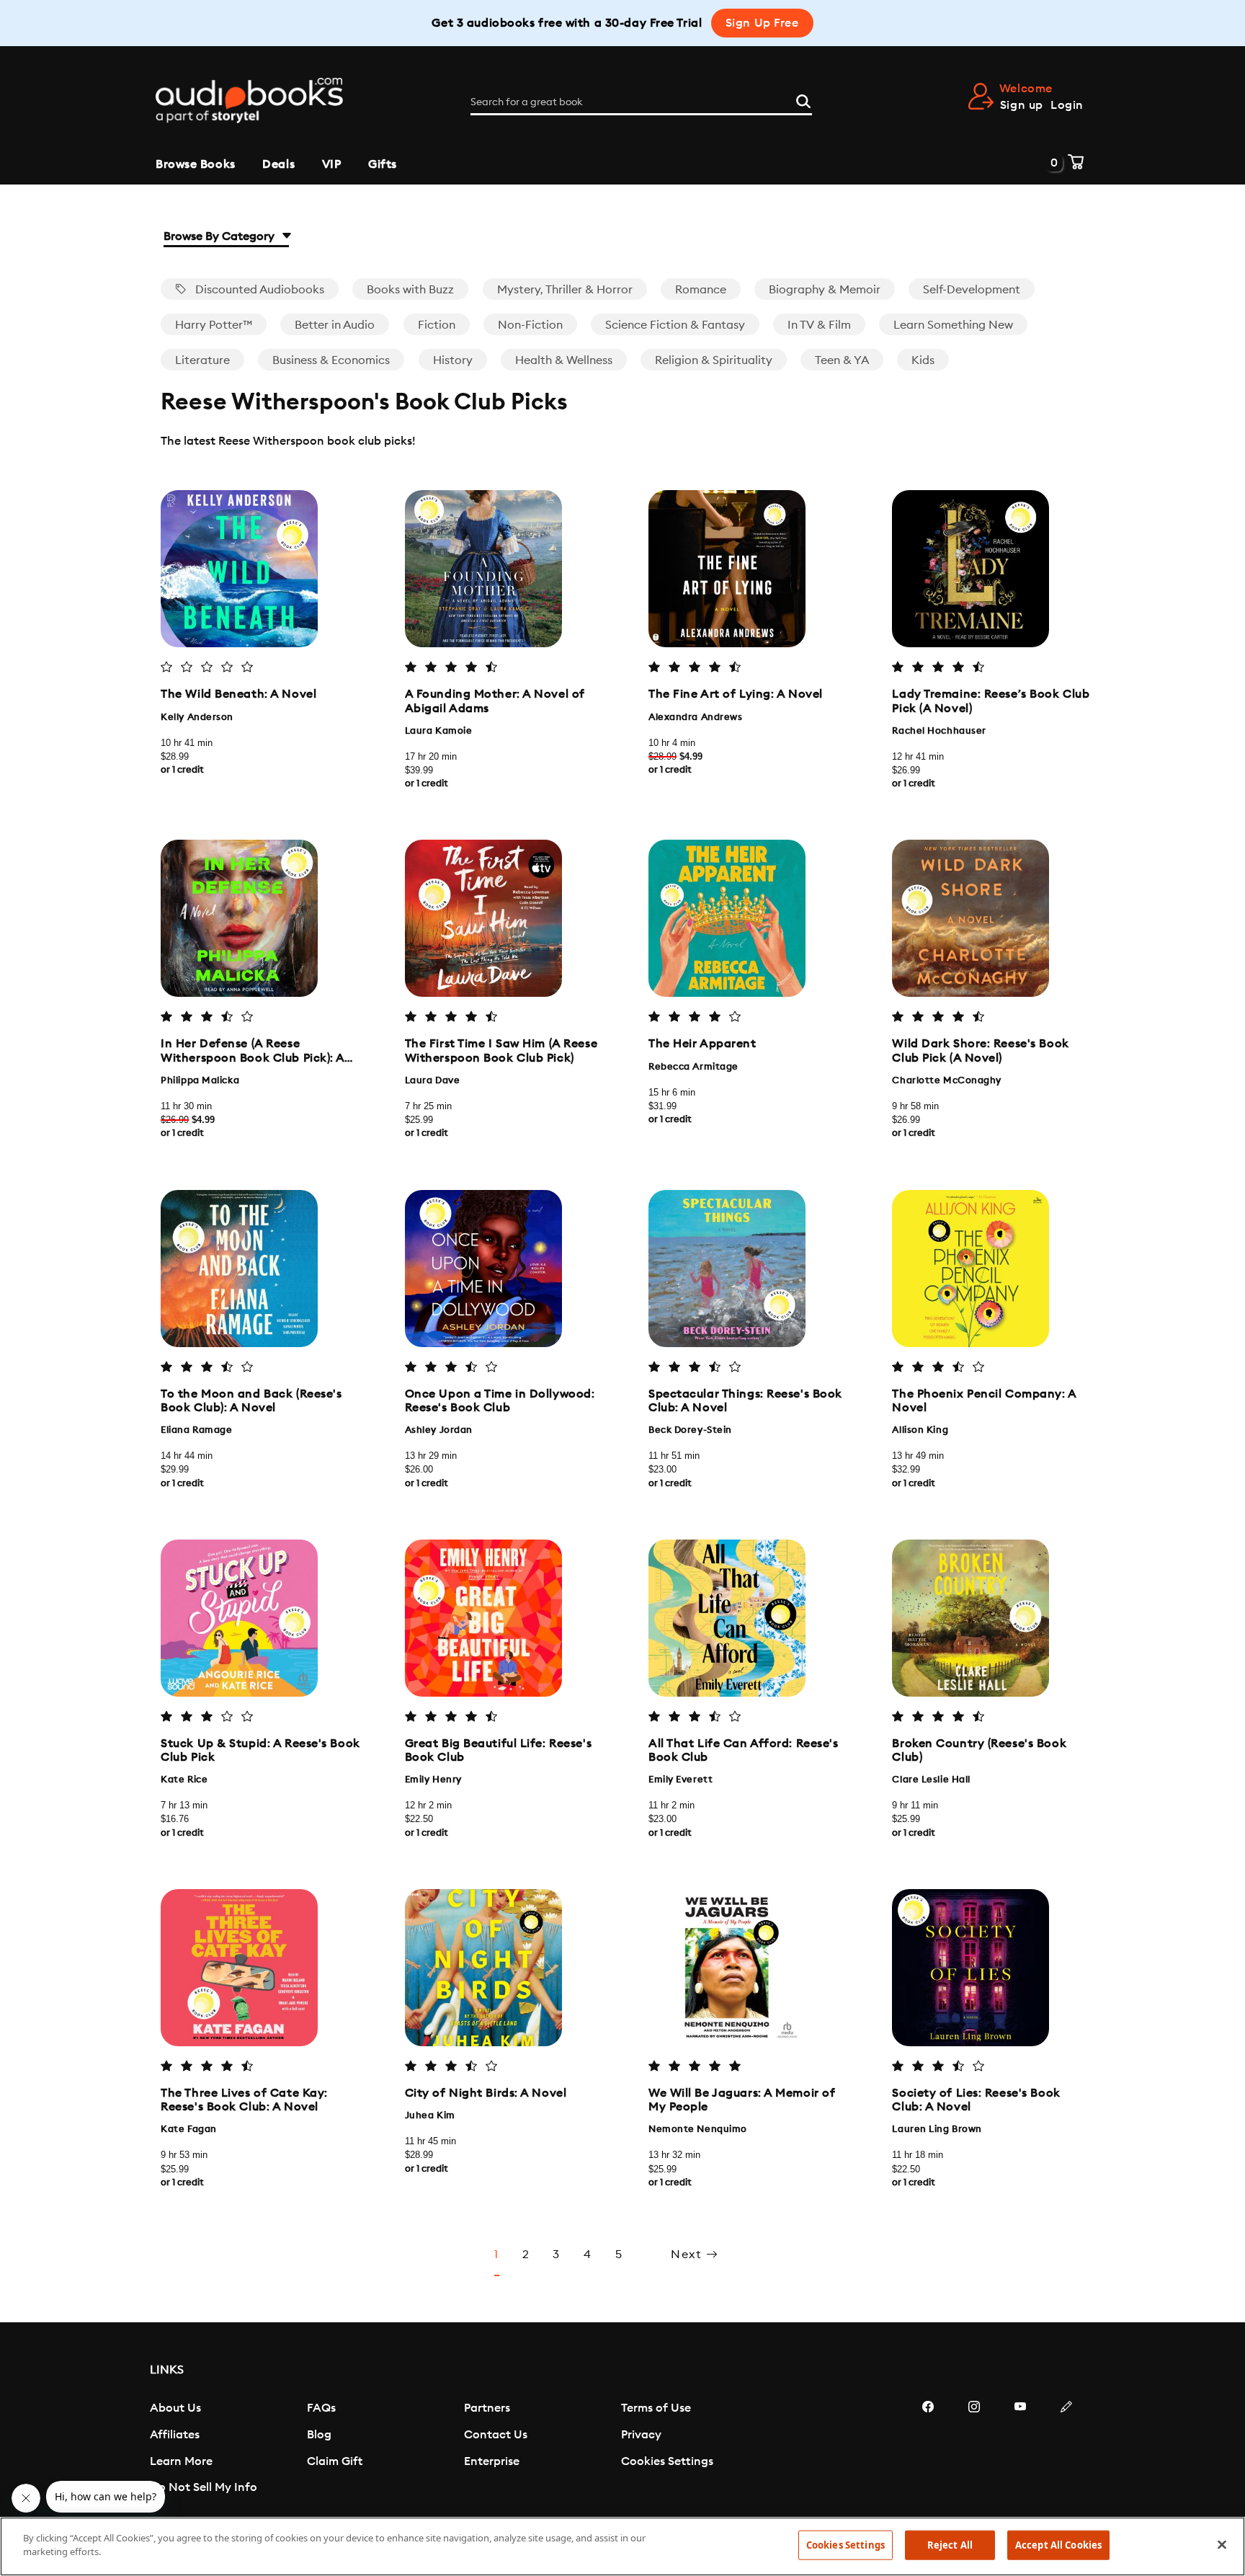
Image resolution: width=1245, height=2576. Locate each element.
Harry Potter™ (214, 325)
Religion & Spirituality (714, 360)
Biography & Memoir (825, 290)
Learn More (181, 2461)
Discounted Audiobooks (258, 290)
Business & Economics (331, 360)
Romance (701, 290)
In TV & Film (819, 325)
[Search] (803, 99)
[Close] (1222, 2544)
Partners (487, 2408)
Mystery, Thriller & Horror (565, 290)
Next (688, 2255)
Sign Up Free (762, 23)
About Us (175, 2408)
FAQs (321, 2408)
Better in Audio (335, 325)
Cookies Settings (667, 2461)
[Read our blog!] (1066, 2450)
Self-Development (972, 290)
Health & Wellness (564, 360)
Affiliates (175, 2435)
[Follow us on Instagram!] (974, 2450)
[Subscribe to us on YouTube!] (1020, 2450)
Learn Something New (953, 325)
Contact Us (496, 2435)
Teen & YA (842, 360)
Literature (202, 360)
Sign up (1022, 105)
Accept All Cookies (1058, 2545)
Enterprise (492, 2461)
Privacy (641, 2435)
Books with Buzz (410, 290)
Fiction (437, 325)
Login (1067, 105)
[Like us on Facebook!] (928, 2450)
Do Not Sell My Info (204, 2487)
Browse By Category (220, 236)
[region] (622, 2546)
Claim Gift (335, 2461)
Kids (923, 360)
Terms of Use (656, 2408)
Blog (319, 2435)
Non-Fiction (530, 325)
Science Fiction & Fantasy (675, 325)
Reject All (950, 2545)
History (453, 360)
